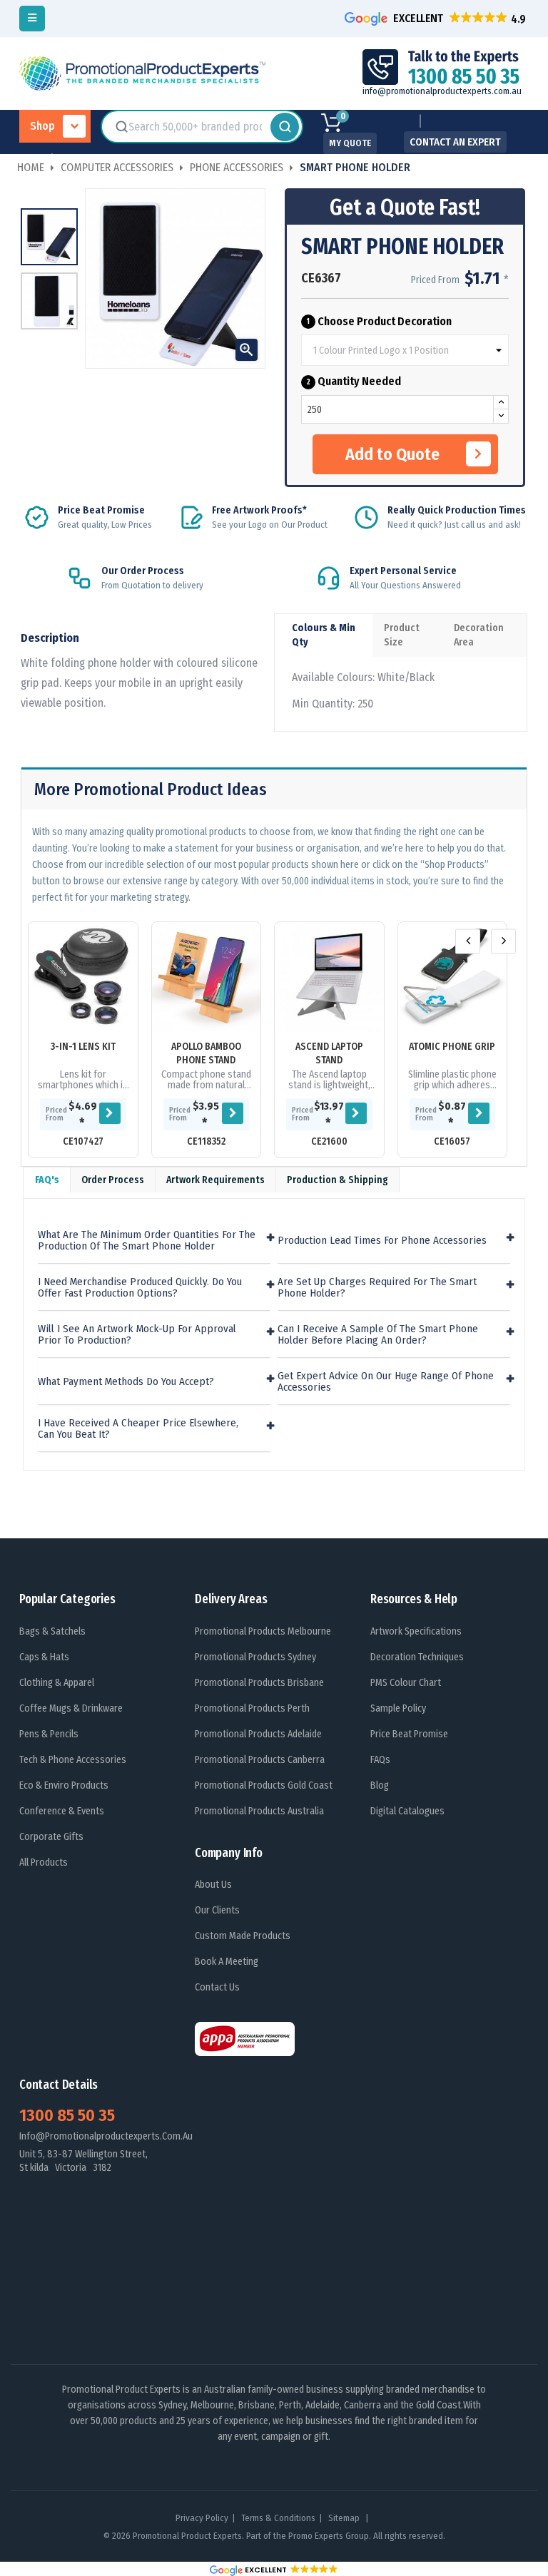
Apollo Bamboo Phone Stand (206, 1053)
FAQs (380, 1760)
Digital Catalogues (407, 1811)
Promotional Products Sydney (255, 1657)
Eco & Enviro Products (64, 1785)
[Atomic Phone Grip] (453, 977)
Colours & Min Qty (324, 635)
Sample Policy (398, 1708)
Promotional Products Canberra (260, 1760)
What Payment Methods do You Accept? (126, 1382)
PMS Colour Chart (406, 1683)
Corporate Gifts (51, 1837)
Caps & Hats (44, 1657)
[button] (437, 18)
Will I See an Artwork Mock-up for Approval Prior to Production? (137, 1335)
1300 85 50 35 (67, 2115)
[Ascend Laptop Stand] (329, 977)
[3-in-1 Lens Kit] (83, 977)
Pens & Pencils (49, 1734)
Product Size (402, 635)
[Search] (285, 127)
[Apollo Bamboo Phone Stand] (207, 977)
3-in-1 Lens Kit (83, 1047)
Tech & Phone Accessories (73, 1760)
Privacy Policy (202, 2518)
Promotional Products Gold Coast (264, 1785)
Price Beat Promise (409, 1734)
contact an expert (455, 142)
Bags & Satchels (52, 1631)
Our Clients (217, 1910)
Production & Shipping (338, 1180)
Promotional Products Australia (259, 1811)
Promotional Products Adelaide (258, 1734)
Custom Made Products (243, 1936)
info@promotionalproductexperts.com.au (442, 91)
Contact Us (217, 1987)
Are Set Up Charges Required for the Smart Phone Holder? (377, 1288)
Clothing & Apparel (57, 1683)
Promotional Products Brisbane (259, 1683)
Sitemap (345, 2518)
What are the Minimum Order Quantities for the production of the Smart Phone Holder (147, 1241)
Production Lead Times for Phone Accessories (382, 1241)
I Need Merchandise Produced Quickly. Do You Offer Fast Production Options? (140, 1288)
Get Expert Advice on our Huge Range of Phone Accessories (386, 1382)
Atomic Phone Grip (452, 1047)
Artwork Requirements (215, 1180)
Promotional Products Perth (252, 1708)
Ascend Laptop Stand (329, 1053)
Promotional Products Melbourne (263, 1631)
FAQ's (47, 1180)
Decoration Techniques (417, 1657)
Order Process (113, 1180)
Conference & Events (62, 1811)
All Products (44, 1862)
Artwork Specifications (416, 1631)
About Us (213, 1885)
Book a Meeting (227, 1962)
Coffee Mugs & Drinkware (71, 1708)
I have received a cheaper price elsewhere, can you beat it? (138, 1429)
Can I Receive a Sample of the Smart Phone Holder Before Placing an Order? (378, 1335)
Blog (380, 1785)
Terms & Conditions (278, 2518)
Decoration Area (479, 635)
